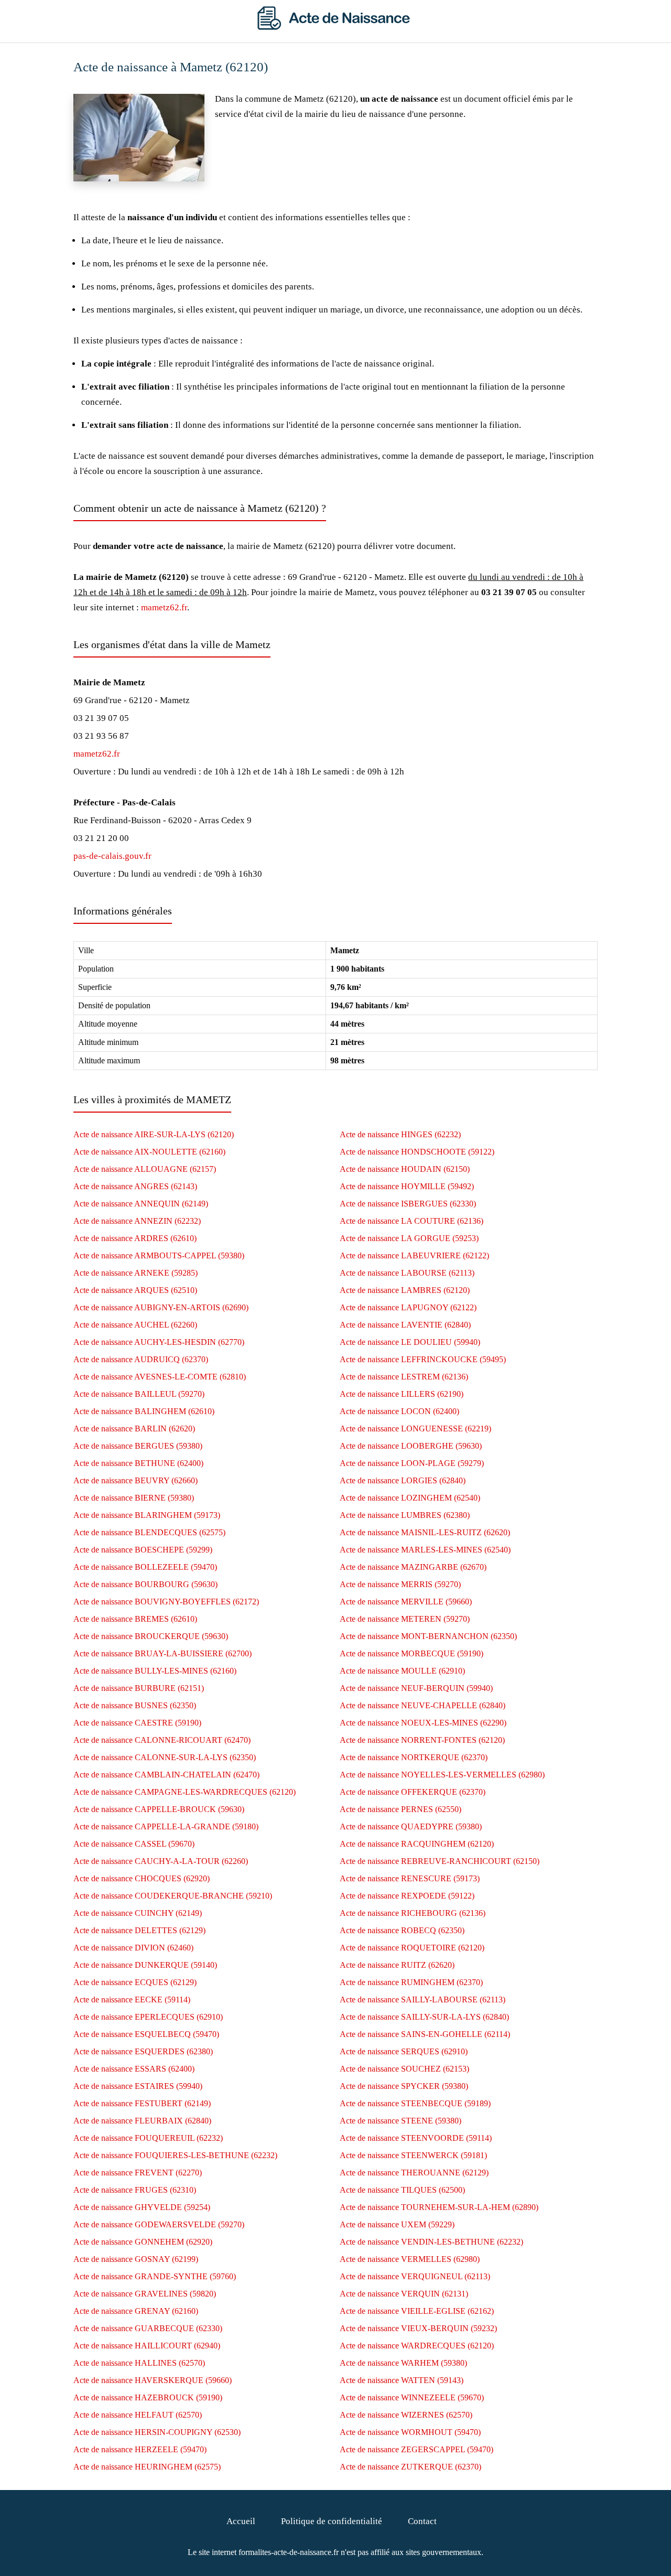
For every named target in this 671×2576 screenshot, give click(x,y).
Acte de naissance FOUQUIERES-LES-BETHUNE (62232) (175, 2155)
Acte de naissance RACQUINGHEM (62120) (417, 1844)
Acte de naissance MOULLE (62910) (402, 1671)
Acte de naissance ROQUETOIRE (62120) (412, 1948)
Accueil (241, 2521)
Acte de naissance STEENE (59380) (401, 2121)
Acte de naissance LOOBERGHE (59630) (411, 1446)
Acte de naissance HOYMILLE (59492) (407, 1186)
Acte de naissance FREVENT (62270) (138, 2173)
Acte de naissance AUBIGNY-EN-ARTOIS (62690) (161, 1307)
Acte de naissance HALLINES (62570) (139, 2363)
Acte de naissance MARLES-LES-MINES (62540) (425, 1550)
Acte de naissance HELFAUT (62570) (138, 2415)
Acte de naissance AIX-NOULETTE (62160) (149, 1152)
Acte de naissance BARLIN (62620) (134, 1429)
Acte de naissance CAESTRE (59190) (137, 1723)
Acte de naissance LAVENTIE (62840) (405, 1325)
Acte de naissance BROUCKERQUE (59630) (151, 1636)
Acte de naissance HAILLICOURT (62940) (147, 2346)
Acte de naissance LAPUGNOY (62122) (408, 1307)
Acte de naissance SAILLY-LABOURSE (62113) (423, 2000)
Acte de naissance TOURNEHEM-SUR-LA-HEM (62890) (439, 2207)
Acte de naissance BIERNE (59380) (134, 1498)
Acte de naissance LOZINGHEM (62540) (410, 1498)
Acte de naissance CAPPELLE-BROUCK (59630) (159, 1809)
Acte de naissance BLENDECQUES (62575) (149, 1532)
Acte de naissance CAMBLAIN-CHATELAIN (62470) (166, 1775)
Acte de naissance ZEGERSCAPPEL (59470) (416, 2449)
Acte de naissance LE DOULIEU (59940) (410, 1342)
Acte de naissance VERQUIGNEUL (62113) (415, 2276)
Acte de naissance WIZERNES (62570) (406, 2415)
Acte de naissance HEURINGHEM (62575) (147, 2467)
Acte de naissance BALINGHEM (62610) (144, 1411)
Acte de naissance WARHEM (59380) (403, 2363)
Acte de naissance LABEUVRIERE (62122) (414, 1255)
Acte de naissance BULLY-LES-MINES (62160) (155, 1671)
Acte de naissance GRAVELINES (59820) (145, 2294)
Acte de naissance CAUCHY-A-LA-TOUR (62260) (161, 1861)
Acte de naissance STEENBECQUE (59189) (415, 2103)
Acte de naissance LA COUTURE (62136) (412, 1221)
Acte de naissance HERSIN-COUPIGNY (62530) (157, 2432)
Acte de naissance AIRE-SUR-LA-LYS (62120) (154, 1134)
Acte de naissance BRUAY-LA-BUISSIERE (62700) (163, 1653)
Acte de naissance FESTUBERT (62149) (142, 2103)
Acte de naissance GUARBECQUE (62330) (148, 2328)
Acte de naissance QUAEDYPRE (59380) (411, 1826)
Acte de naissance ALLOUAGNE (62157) (145, 1169)
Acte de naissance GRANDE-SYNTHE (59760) (155, 2276)
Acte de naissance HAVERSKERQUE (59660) (153, 2380)
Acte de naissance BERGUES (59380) (138, 1446)
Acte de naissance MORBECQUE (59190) (412, 1653)
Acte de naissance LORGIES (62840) (403, 1480)
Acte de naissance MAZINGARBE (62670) (413, 1567)
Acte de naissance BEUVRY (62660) (136, 1480)
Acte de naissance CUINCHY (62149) (138, 1913)
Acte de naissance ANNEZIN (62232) (137, 1221)
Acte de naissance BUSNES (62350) (135, 1705)
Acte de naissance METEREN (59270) (405, 1619)
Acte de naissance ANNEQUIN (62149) (141, 1204)
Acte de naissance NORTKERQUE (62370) (414, 1757)
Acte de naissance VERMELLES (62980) (410, 2259)
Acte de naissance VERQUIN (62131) (404, 2294)
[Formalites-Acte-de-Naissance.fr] (335, 27)
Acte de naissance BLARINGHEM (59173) (147, 1515)
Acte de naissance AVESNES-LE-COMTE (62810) (160, 1377)
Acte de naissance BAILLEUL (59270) (139, 1394)
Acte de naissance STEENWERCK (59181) (413, 2155)
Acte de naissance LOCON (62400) (399, 1411)
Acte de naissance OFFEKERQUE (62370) (413, 1792)
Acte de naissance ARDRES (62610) (135, 1238)
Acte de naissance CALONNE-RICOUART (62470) (162, 1740)
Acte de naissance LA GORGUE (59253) (409, 1238)
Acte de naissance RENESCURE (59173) (410, 1878)
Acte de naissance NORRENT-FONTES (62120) (422, 1740)
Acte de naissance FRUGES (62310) (135, 2190)
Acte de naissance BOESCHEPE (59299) (143, 1550)
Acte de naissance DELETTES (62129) (139, 1930)
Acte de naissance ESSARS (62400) (134, 2069)
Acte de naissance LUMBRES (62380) (405, 1515)
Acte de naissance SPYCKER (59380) (404, 2086)
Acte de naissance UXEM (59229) (397, 2224)
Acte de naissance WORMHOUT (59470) (410, 2432)
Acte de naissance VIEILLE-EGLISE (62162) (417, 2311)
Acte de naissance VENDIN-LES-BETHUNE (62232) (431, 2242)
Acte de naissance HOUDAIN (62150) (405, 1169)
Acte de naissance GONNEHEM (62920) (143, 2242)
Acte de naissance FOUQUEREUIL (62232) (148, 2138)
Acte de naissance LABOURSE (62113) (407, 1273)
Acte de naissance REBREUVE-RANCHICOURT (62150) (440, 1861)
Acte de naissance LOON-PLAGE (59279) (412, 1463)
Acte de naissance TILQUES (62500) (402, 2190)
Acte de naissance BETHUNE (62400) (138, 1463)
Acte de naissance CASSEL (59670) (134, 1844)
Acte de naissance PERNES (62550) (401, 1809)
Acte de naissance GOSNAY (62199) (136, 2259)
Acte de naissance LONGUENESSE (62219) (415, 1429)
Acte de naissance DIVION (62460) (133, 1948)
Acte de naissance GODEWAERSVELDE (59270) (159, 2224)
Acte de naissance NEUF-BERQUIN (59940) (416, 1688)
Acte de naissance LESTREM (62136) (404, 1377)
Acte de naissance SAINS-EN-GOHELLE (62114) (425, 2034)
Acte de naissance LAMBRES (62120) (405, 1290)
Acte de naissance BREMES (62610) (135, 1619)
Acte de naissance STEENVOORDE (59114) (416, 2138)
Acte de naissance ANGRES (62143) (135, 1186)
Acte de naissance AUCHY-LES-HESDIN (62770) (159, 1342)
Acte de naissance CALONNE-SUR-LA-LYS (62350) (165, 1757)
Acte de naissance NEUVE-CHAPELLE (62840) (423, 1705)
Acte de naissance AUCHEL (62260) (135, 1325)
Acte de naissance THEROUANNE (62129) (414, 2173)
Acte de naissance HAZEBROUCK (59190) (148, 2397)
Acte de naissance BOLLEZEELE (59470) (145, 1567)
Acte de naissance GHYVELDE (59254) (142, 2207)
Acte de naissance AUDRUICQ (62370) (141, 1359)
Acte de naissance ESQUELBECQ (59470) (146, 2034)
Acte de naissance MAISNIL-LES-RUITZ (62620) (425, 1532)
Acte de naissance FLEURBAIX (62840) (142, 2121)
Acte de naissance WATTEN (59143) (402, 2380)
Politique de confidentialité (332, 2521)
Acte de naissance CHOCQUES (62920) (142, 1878)
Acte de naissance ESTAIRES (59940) (138, 2086)
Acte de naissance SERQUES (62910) (404, 2051)
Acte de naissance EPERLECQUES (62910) (148, 2017)
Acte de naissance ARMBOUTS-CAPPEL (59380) (159, 1255)
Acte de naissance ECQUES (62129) (135, 1982)
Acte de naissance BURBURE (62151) (139, 1688)
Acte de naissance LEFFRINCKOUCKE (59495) (423, 1359)
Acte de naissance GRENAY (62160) (136, 2311)
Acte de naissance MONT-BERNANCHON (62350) (428, 1636)
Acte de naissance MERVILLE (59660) (406, 1602)
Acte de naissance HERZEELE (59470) (140, 2449)
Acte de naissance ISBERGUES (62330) (408, 1204)
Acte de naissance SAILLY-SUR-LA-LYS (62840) (424, 2017)
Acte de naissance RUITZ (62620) (397, 1965)
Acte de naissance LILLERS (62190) (402, 1394)
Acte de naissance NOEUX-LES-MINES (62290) (423, 1723)
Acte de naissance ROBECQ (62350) (402, 1930)
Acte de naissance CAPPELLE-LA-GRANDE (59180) (166, 1826)
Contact (422, 2521)
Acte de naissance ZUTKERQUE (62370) (410, 2467)
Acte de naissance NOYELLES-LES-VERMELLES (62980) (442, 1775)
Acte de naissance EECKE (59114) (132, 2000)
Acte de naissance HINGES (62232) (400, 1134)
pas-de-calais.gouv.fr (112, 856)
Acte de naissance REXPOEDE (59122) (407, 1896)
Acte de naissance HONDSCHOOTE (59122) (417, 1152)
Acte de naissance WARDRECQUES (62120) (417, 2346)
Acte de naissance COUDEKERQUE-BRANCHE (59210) (173, 1896)
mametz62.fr (164, 607)
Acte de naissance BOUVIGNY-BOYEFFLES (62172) (166, 1602)
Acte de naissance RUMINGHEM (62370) (411, 1982)
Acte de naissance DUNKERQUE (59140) (145, 1965)
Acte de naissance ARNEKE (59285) (136, 1273)
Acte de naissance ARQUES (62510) (135, 1290)
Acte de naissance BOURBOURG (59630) (145, 1584)
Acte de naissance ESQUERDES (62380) (143, 2051)
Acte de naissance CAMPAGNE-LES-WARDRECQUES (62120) (185, 1792)
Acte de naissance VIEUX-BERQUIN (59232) (418, 2328)
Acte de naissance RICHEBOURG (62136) (413, 1913)
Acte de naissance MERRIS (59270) (400, 1584)
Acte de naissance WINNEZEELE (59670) (412, 2397)
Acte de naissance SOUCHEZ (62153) (404, 2069)
